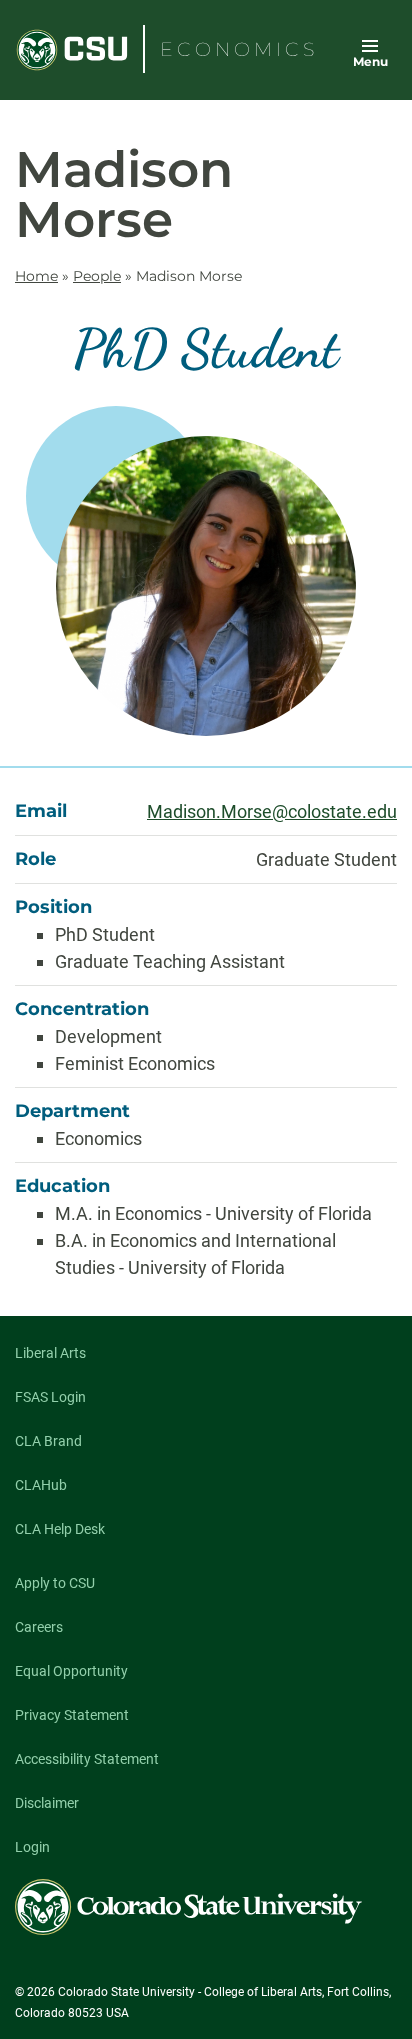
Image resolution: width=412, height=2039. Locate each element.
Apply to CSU (55, 1583)
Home (36, 276)
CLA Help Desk (60, 1529)
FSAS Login (50, 1397)
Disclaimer (47, 1803)
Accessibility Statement (87, 1759)
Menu (370, 61)
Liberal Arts (50, 1353)
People (97, 276)
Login (32, 1847)
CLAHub (41, 1485)
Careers (39, 1627)
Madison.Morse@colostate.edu (272, 811)
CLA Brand (48, 1441)
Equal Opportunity (71, 1671)
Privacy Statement (72, 1715)
